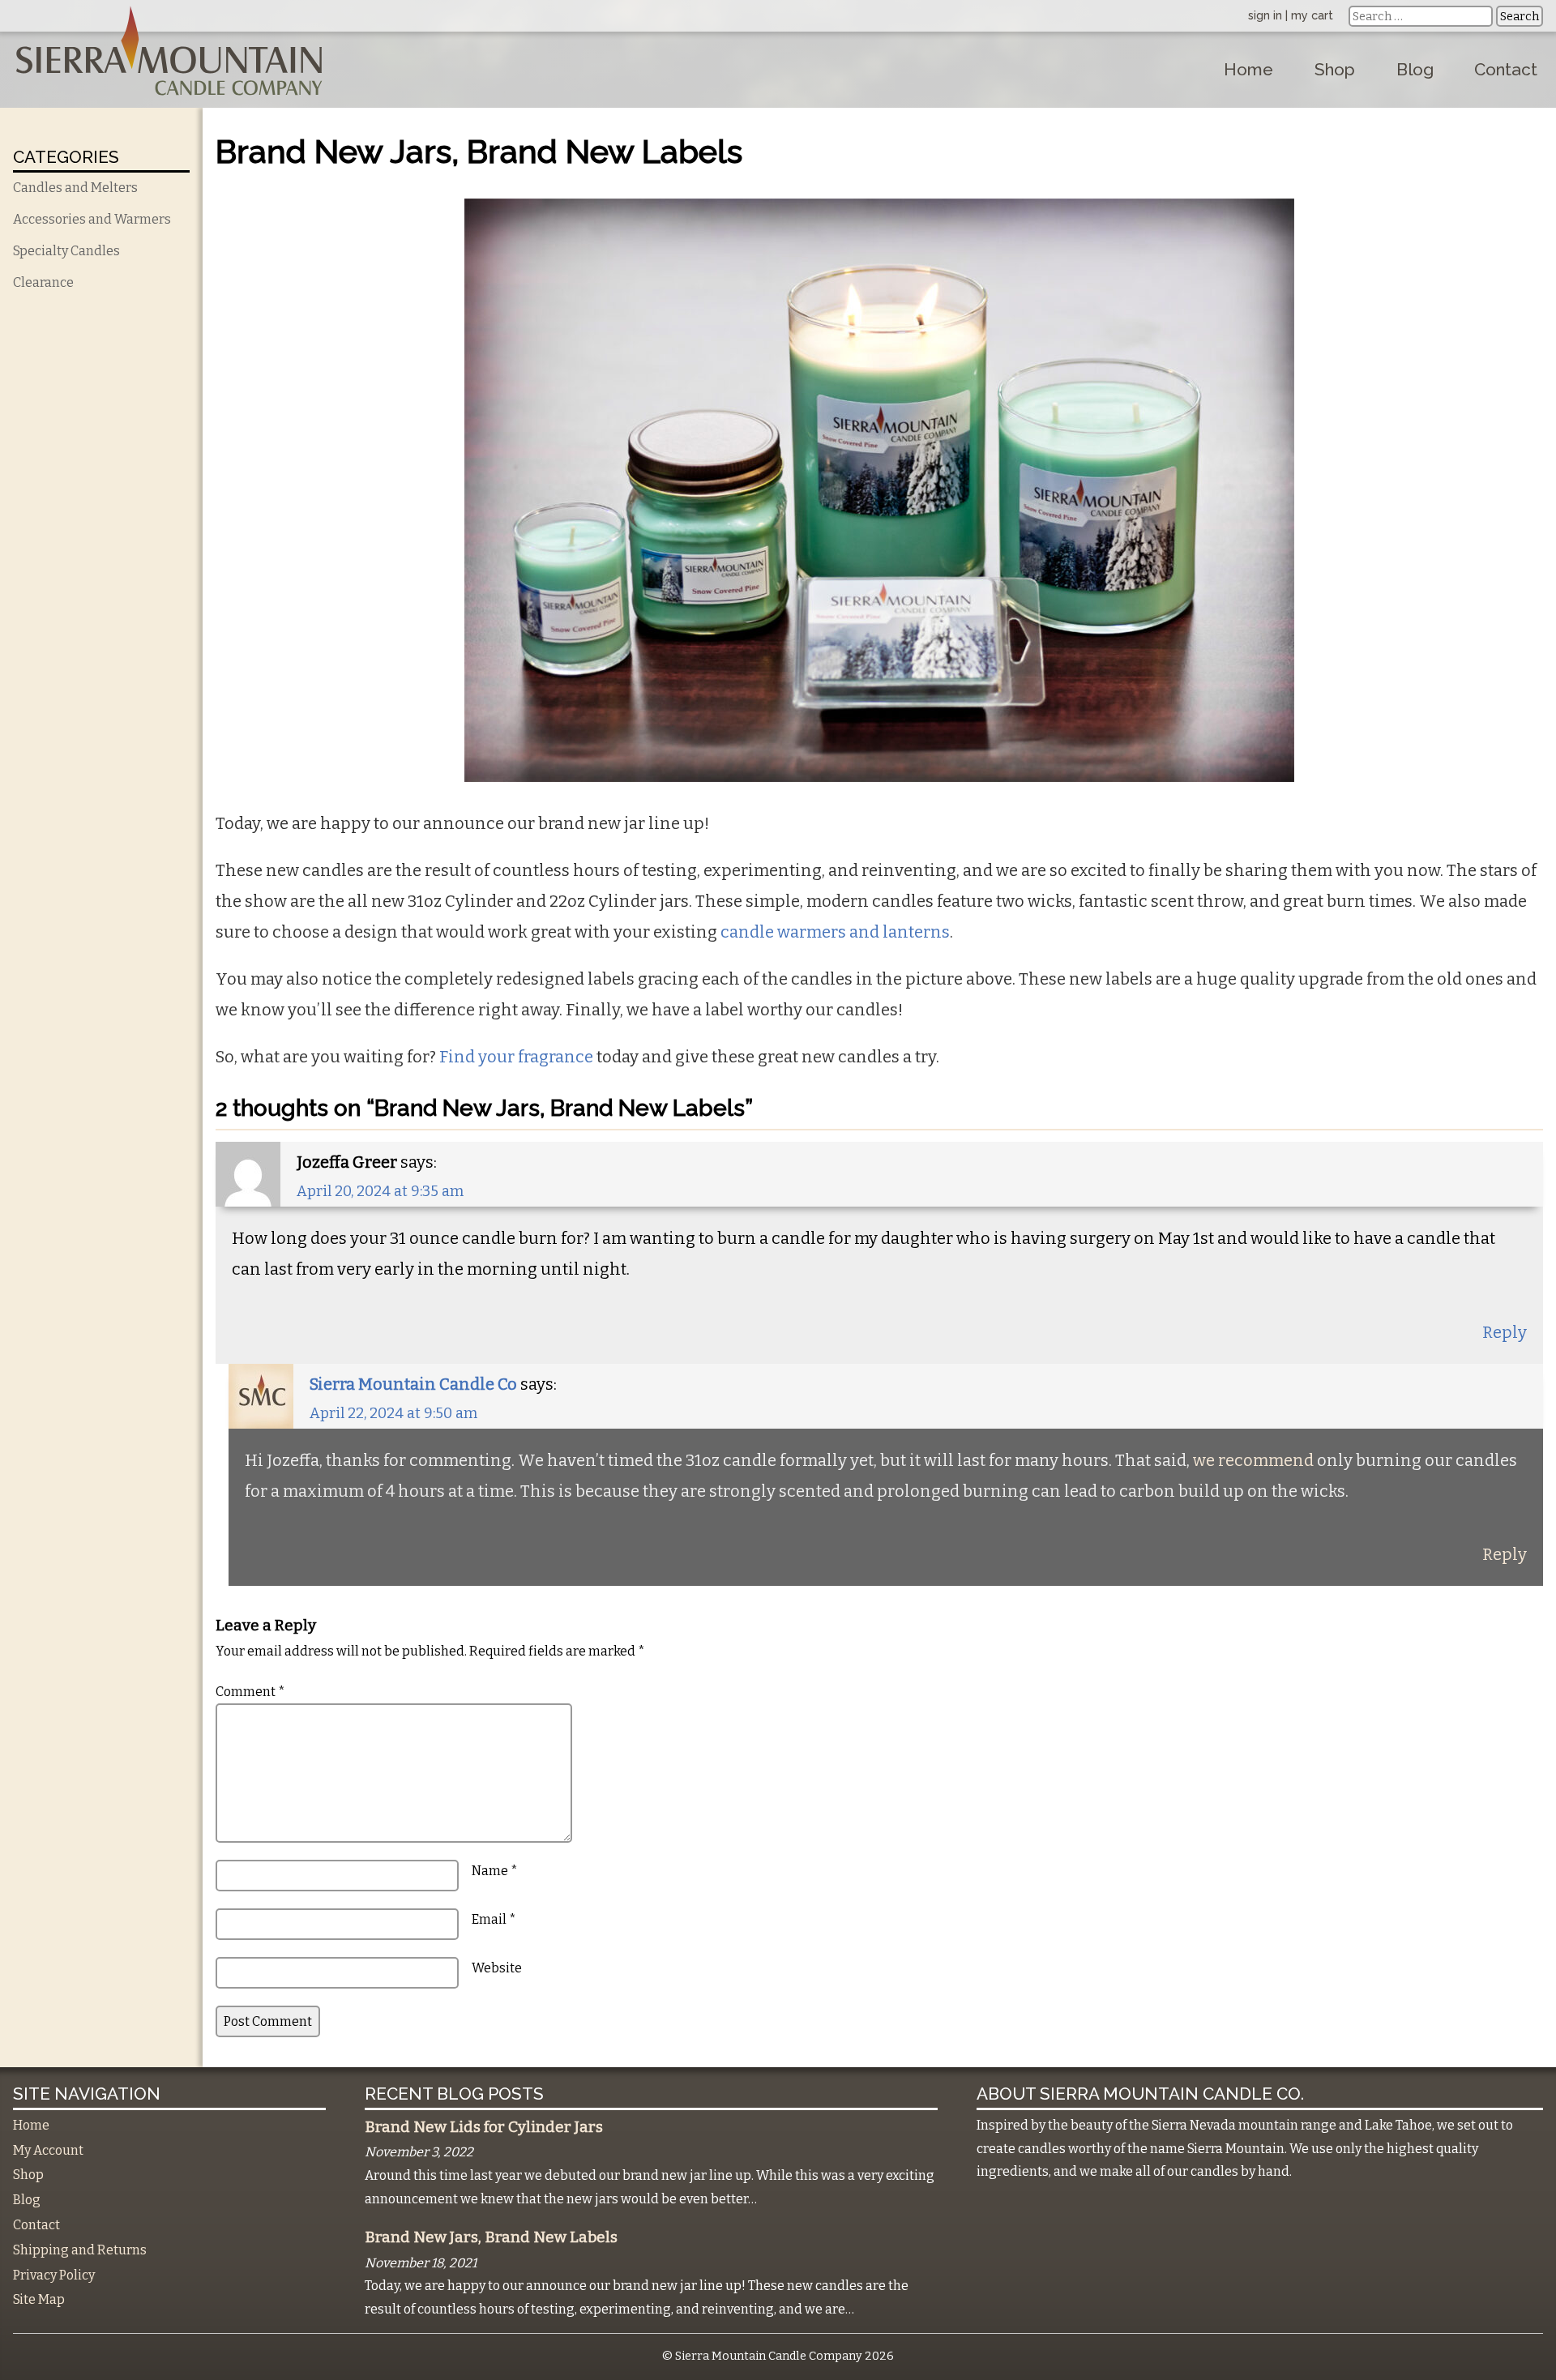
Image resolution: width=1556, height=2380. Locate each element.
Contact (1506, 69)
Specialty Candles (66, 251)
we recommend (1253, 1460)
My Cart (1312, 15)
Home (1248, 69)
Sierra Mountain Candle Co (413, 1384)
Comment (250, 1692)
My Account (48, 2150)
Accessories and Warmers (92, 219)
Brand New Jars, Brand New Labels (491, 2237)
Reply (1505, 1332)
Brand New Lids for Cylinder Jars (484, 2127)
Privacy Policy (54, 2275)
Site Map (39, 2299)
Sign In (1265, 15)
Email (494, 1919)
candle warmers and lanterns (835, 932)
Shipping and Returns (80, 2250)
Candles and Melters (75, 188)
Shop (1335, 69)
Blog (1415, 69)
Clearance (43, 282)
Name (495, 1871)
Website (497, 1968)
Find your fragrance (516, 1057)
